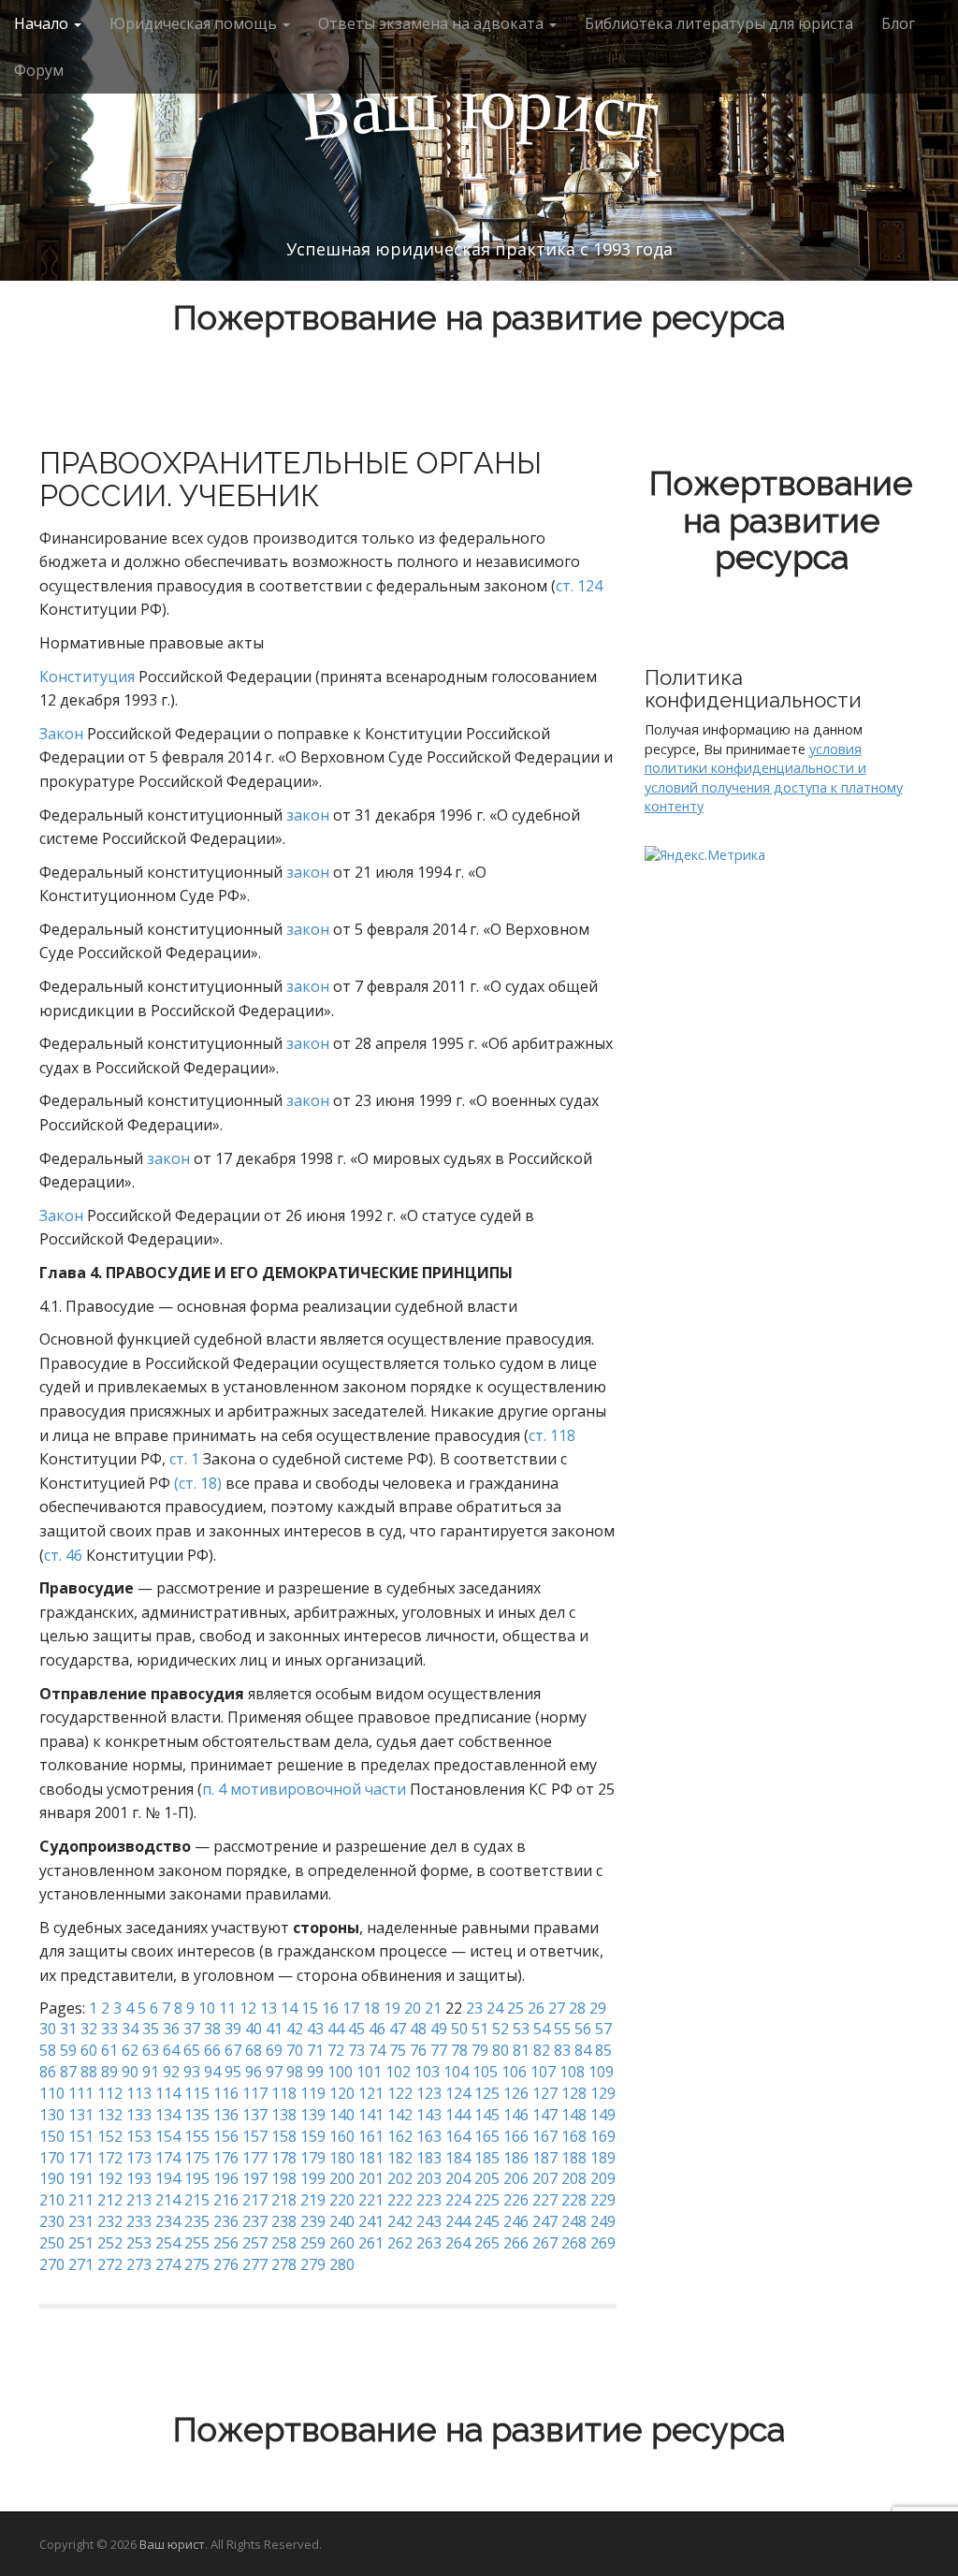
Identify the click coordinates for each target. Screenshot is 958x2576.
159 (313, 2136)
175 (197, 2158)
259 (313, 2243)
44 (336, 2029)
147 (545, 2115)
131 (81, 2115)
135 (197, 2115)
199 (313, 2178)
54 (542, 2029)
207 (545, 2178)
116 (226, 2093)
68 (254, 2050)
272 (110, 2264)
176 (226, 2158)
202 (400, 2178)
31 (68, 2029)
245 (487, 2221)
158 (284, 2136)
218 (284, 2200)
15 (310, 2008)
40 (254, 2029)
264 (458, 2243)
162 (400, 2136)
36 (171, 2029)
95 (233, 2072)
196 (226, 2178)
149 (603, 2115)
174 (168, 2158)
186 (516, 2158)
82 (542, 2050)
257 (255, 2243)
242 (400, 2221)
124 (458, 2093)
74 (377, 2050)
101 (369, 2072)
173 (139, 2158)
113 (139, 2093)
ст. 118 (552, 1435)
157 (255, 2136)
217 (255, 2200)
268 (574, 2243)
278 (284, 2264)
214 (168, 2200)
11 (227, 2008)
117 (255, 2093)
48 (418, 2029)
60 (89, 2050)
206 (516, 2178)
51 (480, 2029)
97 (274, 2072)
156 (226, 2136)
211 (81, 2200)
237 (255, 2221)
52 (501, 2029)
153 (139, 2136)
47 (398, 2029)
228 (574, 2200)
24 (495, 2008)
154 (168, 2136)
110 (52, 2093)
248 (574, 2221)
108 (572, 2072)
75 (398, 2050)
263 (429, 2243)
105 (485, 2072)
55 (562, 2029)
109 (601, 2072)
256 (226, 2243)
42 (295, 2029)
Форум (39, 70)
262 (400, 2243)
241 (371, 2221)
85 (603, 2050)
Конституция (87, 677)
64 (171, 2050)
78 (459, 2050)
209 (603, 2178)
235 (197, 2221)
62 (130, 2050)
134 (168, 2115)
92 (171, 2072)
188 (574, 2158)
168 (574, 2136)
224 (458, 2200)
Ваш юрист (172, 2544)
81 (521, 2050)
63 (151, 2050)
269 (603, 2243)
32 (89, 2029)
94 (212, 2072)
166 (516, 2136)
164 (458, 2136)
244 (458, 2221)
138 (284, 2115)
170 (52, 2158)
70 (295, 2050)
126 (516, 2093)
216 (226, 2200)
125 (487, 2093)
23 (474, 2008)
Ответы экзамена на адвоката (433, 23)
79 (480, 2050)
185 (487, 2158)
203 (429, 2178)
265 (487, 2243)
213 (139, 2200)
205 (487, 2178)
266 (516, 2243)
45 (356, 2029)
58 (48, 2050)
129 (603, 2093)
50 (459, 2029)
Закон (61, 734)
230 (52, 2221)
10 (207, 2008)
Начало (43, 23)
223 (429, 2200)
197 (255, 2178)
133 (139, 2115)
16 (330, 2008)
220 (342, 2200)
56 (583, 2029)
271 (81, 2264)
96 (254, 2072)
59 (68, 2050)
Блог (898, 23)
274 (168, 2264)
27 (557, 2008)
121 (371, 2093)
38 (212, 2029)
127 (545, 2093)
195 (197, 2178)
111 (81, 2093)
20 (413, 2008)
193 (139, 2178)
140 (342, 2115)
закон (308, 815)
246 (516, 2221)
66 (212, 2050)
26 (536, 2008)
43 (315, 2029)
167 (545, 2136)
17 (351, 2008)
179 (313, 2158)
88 (89, 2072)
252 (110, 2243)
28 (577, 2008)
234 (168, 2221)
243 (429, 2221)
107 (543, 2072)
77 (439, 2050)
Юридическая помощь (195, 23)
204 (458, 2178)
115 (197, 2093)
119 (313, 2093)
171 (81, 2158)
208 (574, 2178)
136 (226, 2115)
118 (284, 2093)
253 (139, 2243)
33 (109, 2029)
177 (255, 2158)
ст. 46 (63, 1555)
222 (400, 2200)
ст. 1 (184, 1459)
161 (371, 2136)
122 (400, 2093)
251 (81, 2243)
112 (110, 2093)
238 (284, 2221)
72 (336, 2050)
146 (516, 2115)
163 (429, 2136)
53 (521, 2029)
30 (48, 2029)
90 (130, 2072)
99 (315, 2072)
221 (371, 2200)
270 (52, 2264)
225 (487, 2200)
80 (501, 2050)
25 (515, 2008)
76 (418, 2050)
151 (81, 2136)
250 (52, 2243)
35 (151, 2029)
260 (342, 2243)
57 (603, 2029)
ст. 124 (579, 586)
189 (603, 2158)
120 (342, 2093)
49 (439, 2029)
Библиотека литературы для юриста (719, 23)
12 (248, 2008)
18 (371, 2008)
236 (226, 2221)
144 (458, 2115)
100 (340, 2072)
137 (255, 2115)
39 (233, 2029)
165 (487, 2136)
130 (52, 2115)
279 (313, 2264)
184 (458, 2158)
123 (429, 2093)
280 (342, 2264)
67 (233, 2050)
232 (110, 2221)
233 (139, 2221)
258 (284, 2243)
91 (151, 2072)
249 (603, 2221)
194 (168, 2178)
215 (197, 2200)
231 (81, 2221)
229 (603, 2200)
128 (574, 2093)
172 (110, 2158)
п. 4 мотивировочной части (304, 1789)
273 (139, 2264)
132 (110, 2115)
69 (274, 2050)
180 (342, 2158)
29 (598, 2008)
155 (197, 2136)
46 (377, 2029)
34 (130, 2029)
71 (315, 2050)
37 (192, 2029)
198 (284, 2178)
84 (583, 2050)
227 (545, 2200)
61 (109, 2050)
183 (429, 2158)
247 (545, 2221)
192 (110, 2178)
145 (487, 2115)
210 (52, 2200)
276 (226, 2264)
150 (52, 2136)
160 (342, 2136)
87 (68, 2072)
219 (313, 2200)
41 (274, 2029)
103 (427, 2072)
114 (168, 2093)
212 (110, 2200)
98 (295, 2072)
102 (398, 2072)
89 (109, 2072)
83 (562, 2050)
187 (545, 2158)
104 (456, 2072)
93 (192, 2072)
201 (371, 2178)
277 (255, 2264)
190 (52, 2178)
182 (400, 2158)
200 (342, 2178)
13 (269, 2008)
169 (603, 2136)
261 (371, 2243)
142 (400, 2115)
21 (433, 2008)
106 (514, 2072)
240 (342, 2221)
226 (516, 2200)
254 (168, 2243)
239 (313, 2221)
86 (48, 2072)
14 (289, 2008)
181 (371, 2158)
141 (371, 2115)
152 (110, 2136)
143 (429, 2115)
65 (192, 2050)
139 (313, 2115)
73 (356, 2050)
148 (574, 2115)
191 (81, 2178)
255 (197, 2243)
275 (197, 2264)
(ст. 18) (198, 1483)
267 (545, 2243)
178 (284, 2158)
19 (392, 2008)
